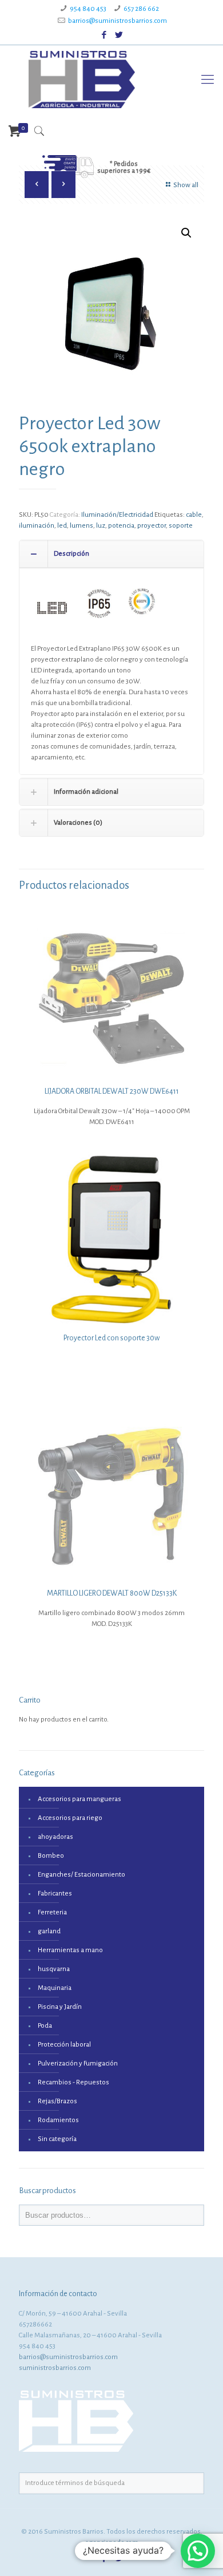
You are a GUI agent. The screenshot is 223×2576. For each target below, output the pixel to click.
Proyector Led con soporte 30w (111, 1338)
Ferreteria (52, 1912)
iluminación (37, 526)
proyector (152, 526)
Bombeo (51, 1856)
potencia (121, 526)
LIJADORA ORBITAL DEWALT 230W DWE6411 (112, 1091)
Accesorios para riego (70, 1818)
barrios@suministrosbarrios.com (118, 21)
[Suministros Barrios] (82, 80)
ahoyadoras (55, 1837)
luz (101, 526)
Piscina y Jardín (60, 2007)
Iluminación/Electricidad (117, 515)
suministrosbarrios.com (55, 2368)
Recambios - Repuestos (73, 2082)
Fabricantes (55, 1894)
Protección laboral (64, 2045)
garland (49, 1931)
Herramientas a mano (70, 1950)
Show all (186, 185)
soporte (181, 526)
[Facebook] (104, 35)
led (62, 526)
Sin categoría (57, 2139)
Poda (45, 2026)
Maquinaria (55, 1988)
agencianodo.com (112, 2543)
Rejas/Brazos (57, 2101)
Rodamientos (58, 2120)
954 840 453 (88, 9)
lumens (81, 526)
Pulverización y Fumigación (78, 2063)
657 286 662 (141, 9)
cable (194, 515)
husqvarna (54, 1969)
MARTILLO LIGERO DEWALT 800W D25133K (112, 1593)
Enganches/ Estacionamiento (81, 1875)
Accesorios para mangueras (79, 1799)
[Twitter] (119, 35)
